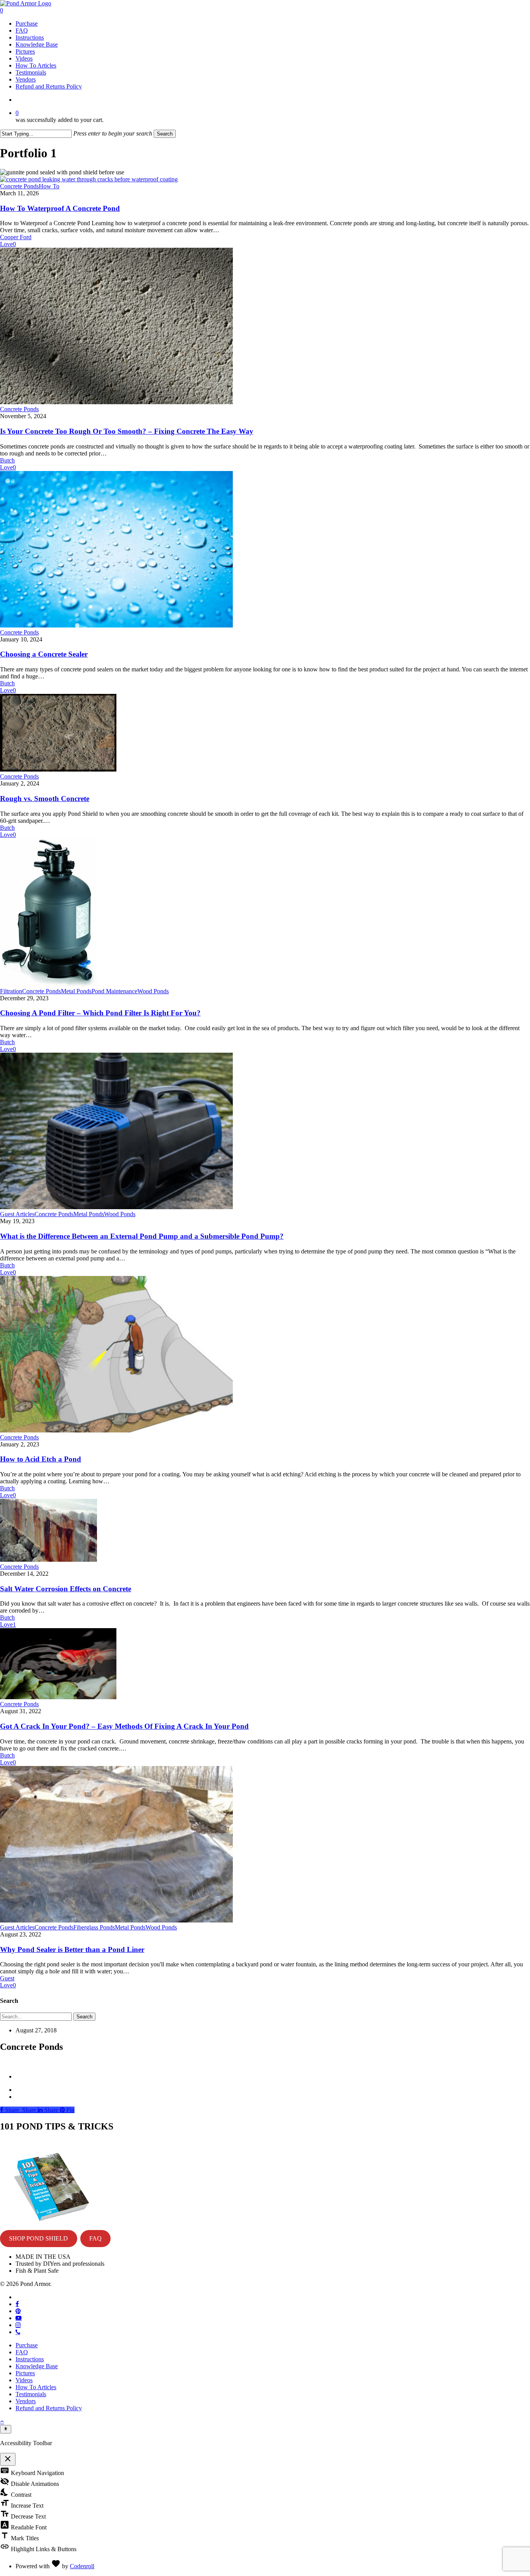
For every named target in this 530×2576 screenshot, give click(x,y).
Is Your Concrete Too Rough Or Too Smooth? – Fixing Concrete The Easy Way (127, 431)
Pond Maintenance (114, 991)
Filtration (11, 991)
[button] (2, 2421)
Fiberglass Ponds (94, 1927)
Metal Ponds (76, 991)
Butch (7, 460)
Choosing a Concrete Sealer (44, 654)
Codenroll (82, 2566)
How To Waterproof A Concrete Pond (60, 208)
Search (165, 134)
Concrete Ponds (19, 186)
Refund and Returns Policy (49, 2408)
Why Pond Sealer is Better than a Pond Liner (72, 1949)
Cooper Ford (16, 237)
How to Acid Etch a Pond (41, 1459)
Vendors (26, 2401)
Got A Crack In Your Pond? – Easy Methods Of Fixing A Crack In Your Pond (124, 1726)
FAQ (95, 2238)
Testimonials (31, 2394)
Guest (7, 1978)
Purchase (27, 2345)
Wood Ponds (153, 991)
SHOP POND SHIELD (38, 2238)
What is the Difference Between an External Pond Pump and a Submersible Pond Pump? (142, 1236)
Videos (24, 2380)
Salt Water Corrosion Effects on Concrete (66, 1589)
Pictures (25, 2373)
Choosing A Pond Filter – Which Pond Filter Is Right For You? (100, 1013)
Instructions (30, 2359)
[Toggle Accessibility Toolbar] (6, 2429)
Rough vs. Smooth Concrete (45, 799)
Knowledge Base (37, 2366)
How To (49, 186)
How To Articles (36, 2387)
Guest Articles (17, 1214)
